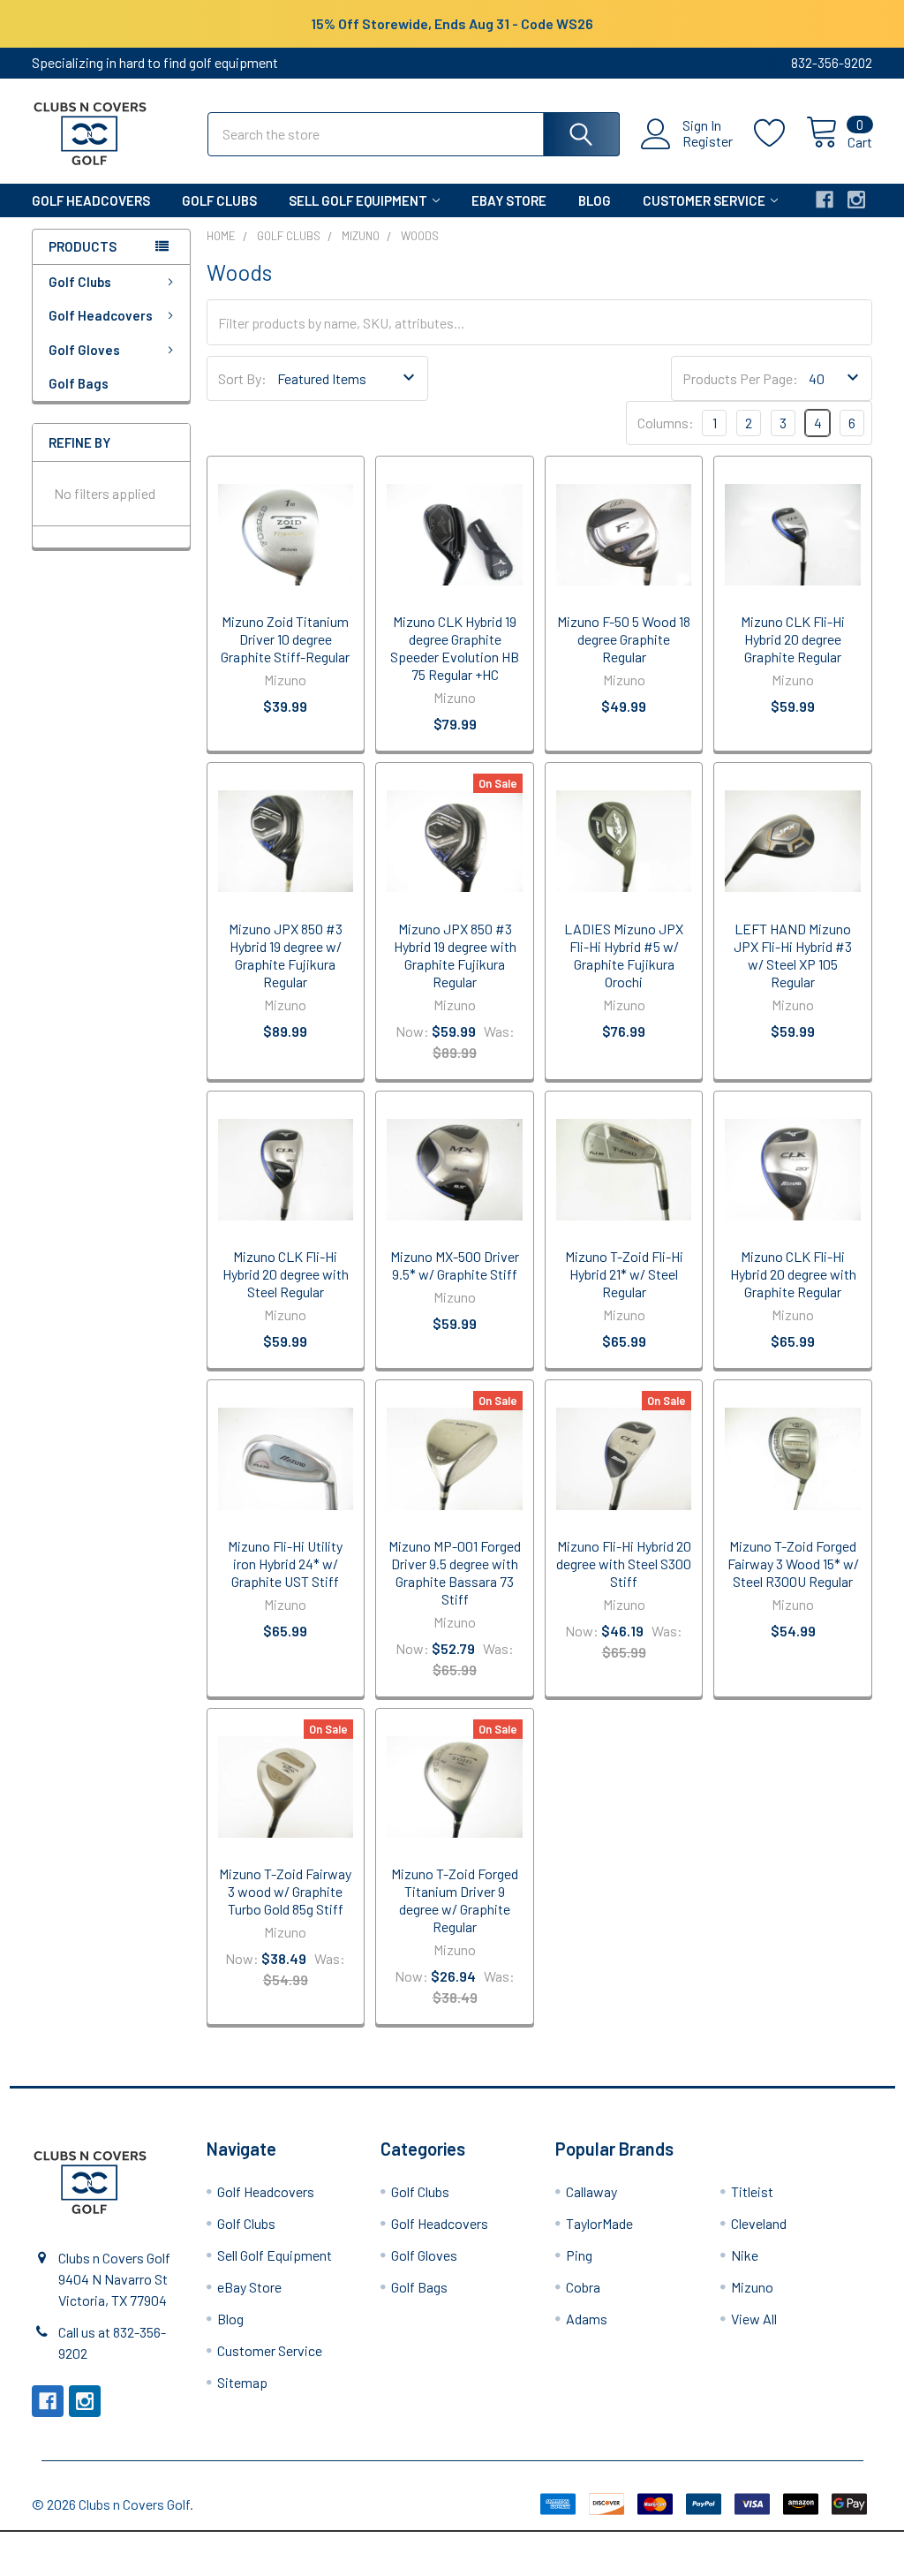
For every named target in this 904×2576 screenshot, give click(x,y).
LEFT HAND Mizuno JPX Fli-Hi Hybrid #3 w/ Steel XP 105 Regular (793, 955)
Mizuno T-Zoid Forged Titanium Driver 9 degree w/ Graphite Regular (455, 1900)
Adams (587, 2319)
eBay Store (509, 200)
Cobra (583, 2287)
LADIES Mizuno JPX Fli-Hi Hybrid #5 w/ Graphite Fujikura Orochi (624, 955)
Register (708, 141)
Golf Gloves (84, 350)
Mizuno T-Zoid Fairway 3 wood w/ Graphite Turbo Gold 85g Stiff (285, 1891)
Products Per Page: (740, 378)
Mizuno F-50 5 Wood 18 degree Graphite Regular (624, 639)
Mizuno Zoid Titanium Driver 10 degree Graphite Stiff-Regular (285, 639)
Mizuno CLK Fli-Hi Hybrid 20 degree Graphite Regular (793, 639)
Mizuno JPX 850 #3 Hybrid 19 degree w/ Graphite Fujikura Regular (286, 955)
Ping (579, 2255)
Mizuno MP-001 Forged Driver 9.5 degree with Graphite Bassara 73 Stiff (455, 1572)
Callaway (591, 2191)
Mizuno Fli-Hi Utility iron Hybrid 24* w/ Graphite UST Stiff (285, 1564)
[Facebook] (825, 200)
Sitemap (242, 2382)
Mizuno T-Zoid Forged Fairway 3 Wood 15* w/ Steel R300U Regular (793, 1564)
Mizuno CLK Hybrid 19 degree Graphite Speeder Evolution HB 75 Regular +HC (455, 648)
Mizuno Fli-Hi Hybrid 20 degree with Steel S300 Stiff (624, 1564)
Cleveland (759, 2223)
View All (754, 2319)
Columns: (666, 423)
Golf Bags (79, 383)
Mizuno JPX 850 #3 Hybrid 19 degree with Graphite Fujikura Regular (455, 955)
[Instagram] (856, 200)
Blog (595, 200)
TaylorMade (599, 2223)
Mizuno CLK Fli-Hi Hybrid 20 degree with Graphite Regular (793, 1274)
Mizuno (752, 2287)
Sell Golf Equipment (358, 200)
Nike (745, 2255)
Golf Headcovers (91, 200)
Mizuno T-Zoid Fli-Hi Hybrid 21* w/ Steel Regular (624, 1274)
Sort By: (242, 378)
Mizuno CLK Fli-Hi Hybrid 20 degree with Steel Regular (286, 1274)
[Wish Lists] (780, 133)
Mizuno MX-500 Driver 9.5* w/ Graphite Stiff (455, 1265)
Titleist (752, 2191)
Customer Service (704, 200)
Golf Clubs (219, 200)
